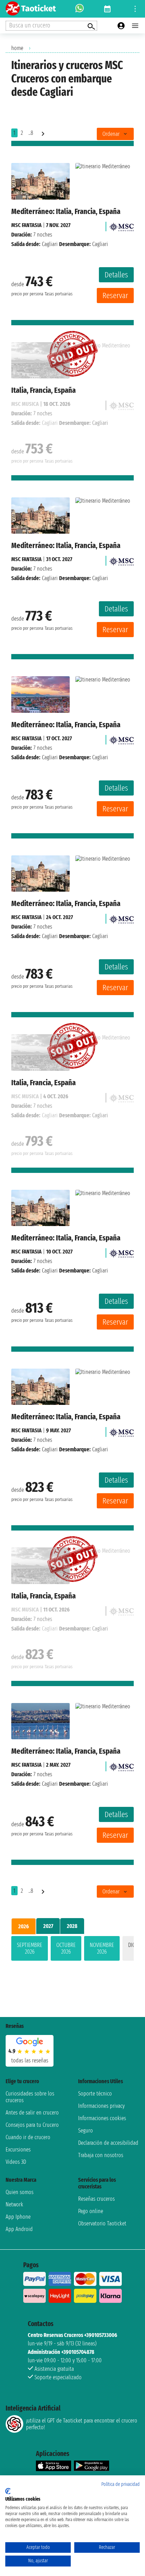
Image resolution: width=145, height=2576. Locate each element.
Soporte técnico (95, 2094)
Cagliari (50, 244)
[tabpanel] (72, 1950)
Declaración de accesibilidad (108, 2143)
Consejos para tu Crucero (32, 2125)
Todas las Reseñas (30, 2060)
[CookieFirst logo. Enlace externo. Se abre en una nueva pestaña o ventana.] (8, 2491)
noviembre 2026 (102, 1948)
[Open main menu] (135, 26)
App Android (19, 2229)
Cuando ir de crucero (28, 2137)
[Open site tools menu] (135, 9)
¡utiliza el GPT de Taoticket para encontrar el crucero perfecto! (82, 2424)
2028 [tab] (72, 1926)
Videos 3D (16, 2162)
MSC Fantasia (26, 225)
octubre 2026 (66, 1948)
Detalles (116, 275)
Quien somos (20, 2192)
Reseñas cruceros (96, 2199)
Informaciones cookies (102, 2118)
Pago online (91, 2211)
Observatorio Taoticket (102, 2223)
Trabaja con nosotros (101, 2155)
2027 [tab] (48, 1926)
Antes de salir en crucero (32, 2113)
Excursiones (18, 2150)
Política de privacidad (121, 2484)
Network (14, 2204)
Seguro (86, 2131)
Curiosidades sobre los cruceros (30, 2097)
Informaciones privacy (101, 2106)
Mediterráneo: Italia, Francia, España (66, 211)
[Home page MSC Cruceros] (121, 225)
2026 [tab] (24, 1926)
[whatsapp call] (80, 9)
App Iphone (18, 2217)
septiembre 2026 (30, 1948)
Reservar (115, 296)
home (17, 48)
